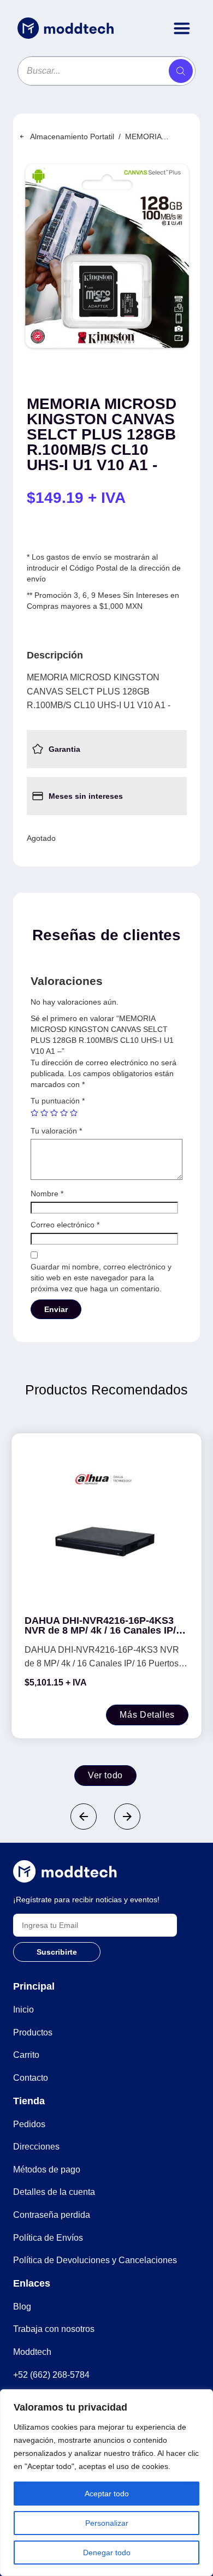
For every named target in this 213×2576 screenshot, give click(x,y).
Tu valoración (56, 1131)
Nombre (47, 1194)
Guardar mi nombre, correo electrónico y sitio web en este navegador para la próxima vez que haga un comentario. (101, 1278)
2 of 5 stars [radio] (44, 1113)
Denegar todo (107, 2553)
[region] (106, 2483)
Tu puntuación (58, 1101)
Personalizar (107, 2523)
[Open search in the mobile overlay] (106, 71)
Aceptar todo (107, 2494)
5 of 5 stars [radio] (74, 1113)
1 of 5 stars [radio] (34, 1113)
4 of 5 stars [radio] (64, 1113)
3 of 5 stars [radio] (54, 1113)
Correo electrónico (65, 1225)
